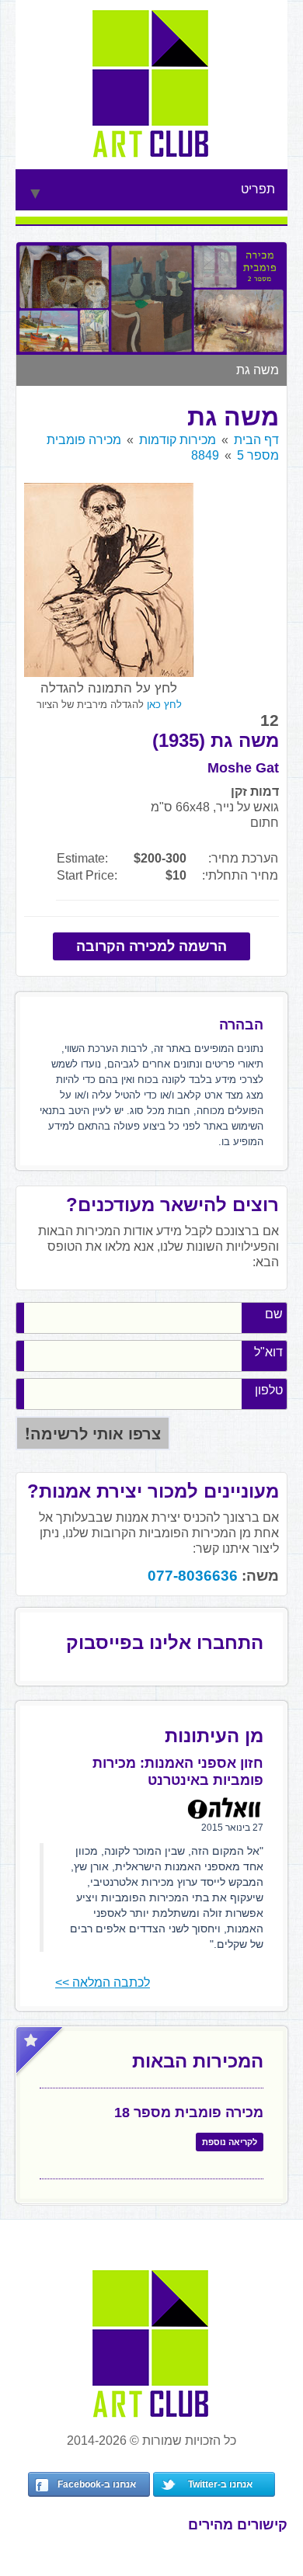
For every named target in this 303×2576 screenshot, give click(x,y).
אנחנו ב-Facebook (97, 2484)
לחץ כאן (164, 705)
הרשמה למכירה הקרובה (151, 946)
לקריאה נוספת (230, 2142)
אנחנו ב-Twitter (220, 2484)
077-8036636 (193, 1576)
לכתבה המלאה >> (103, 1982)
